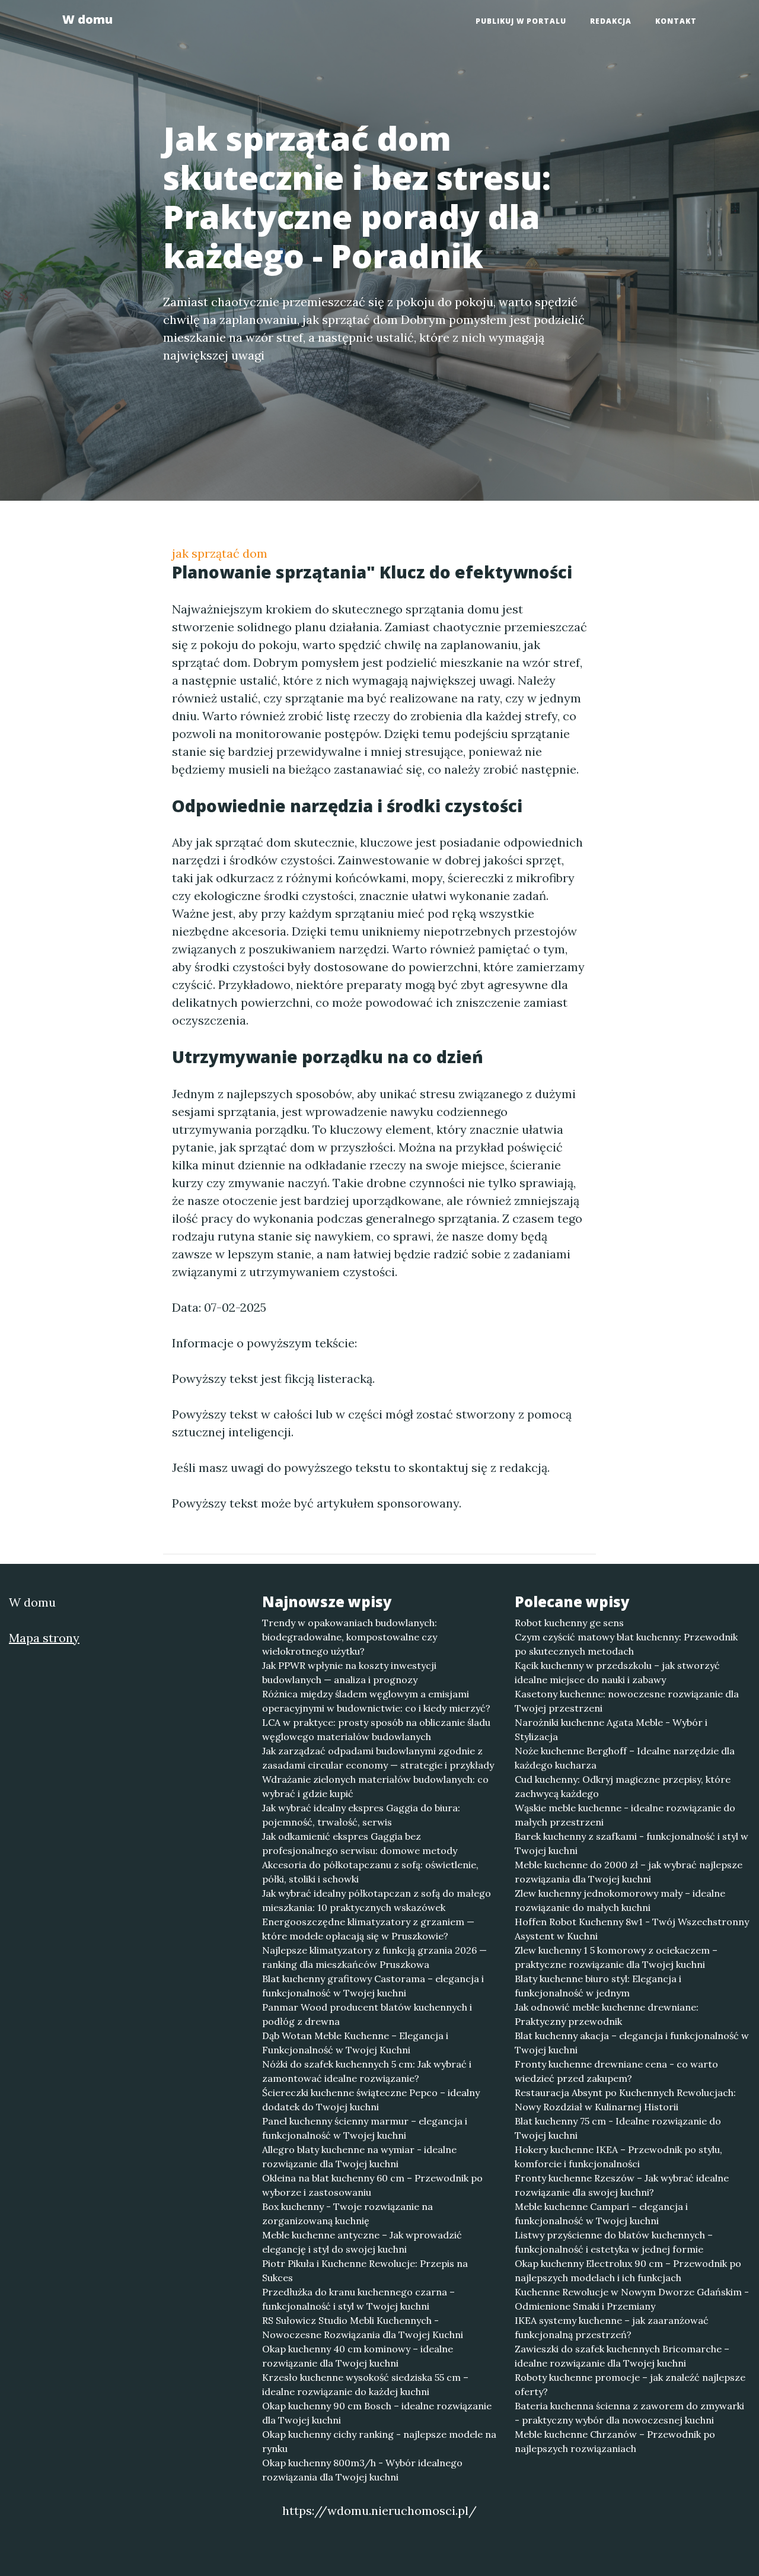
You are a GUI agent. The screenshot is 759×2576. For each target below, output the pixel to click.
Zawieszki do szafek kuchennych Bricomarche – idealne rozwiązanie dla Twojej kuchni (622, 2356)
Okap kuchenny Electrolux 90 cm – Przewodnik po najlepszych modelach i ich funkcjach (628, 2270)
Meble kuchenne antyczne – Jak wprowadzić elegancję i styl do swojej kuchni (362, 2242)
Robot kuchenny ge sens (569, 1623)
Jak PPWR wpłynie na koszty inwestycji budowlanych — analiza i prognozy (349, 1672)
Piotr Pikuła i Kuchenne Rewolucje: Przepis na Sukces (365, 2270)
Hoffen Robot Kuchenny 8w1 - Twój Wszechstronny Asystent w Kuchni (632, 1929)
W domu (87, 19)
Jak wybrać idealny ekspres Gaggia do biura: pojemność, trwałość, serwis (361, 1815)
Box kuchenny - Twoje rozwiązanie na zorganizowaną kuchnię (347, 2214)
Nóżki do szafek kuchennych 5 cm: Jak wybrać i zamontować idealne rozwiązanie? (367, 2071)
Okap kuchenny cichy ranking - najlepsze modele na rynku (379, 2441)
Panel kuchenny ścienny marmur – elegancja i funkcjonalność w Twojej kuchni (365, 2128)
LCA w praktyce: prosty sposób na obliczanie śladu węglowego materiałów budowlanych (376, 1729)
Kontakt (676, 21)
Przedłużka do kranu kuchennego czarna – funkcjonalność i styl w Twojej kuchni (358, 2299)
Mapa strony (44, 1638)
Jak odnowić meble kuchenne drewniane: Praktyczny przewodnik (607, 2014)
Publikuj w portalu (521, 21)
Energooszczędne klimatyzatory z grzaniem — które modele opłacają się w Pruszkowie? (368, 1929)
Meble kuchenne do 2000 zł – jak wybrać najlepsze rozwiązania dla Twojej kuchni (629, 1872)
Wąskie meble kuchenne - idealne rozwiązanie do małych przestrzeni (625, 1815)
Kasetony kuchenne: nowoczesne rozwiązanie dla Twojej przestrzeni (627, 1701)
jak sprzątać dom (220, 553)
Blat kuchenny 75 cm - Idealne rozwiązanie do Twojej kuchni (618, 2128)
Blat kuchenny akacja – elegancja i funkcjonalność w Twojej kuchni (632, 2043)
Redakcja (611, 21)
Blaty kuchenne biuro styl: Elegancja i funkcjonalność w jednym (598, 1986)
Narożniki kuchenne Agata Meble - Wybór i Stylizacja (611, 1729)
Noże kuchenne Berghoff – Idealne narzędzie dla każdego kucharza (625, 1758)
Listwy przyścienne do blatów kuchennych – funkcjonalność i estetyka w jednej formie (614, 2242)
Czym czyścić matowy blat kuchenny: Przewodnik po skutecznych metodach (626, 1644)
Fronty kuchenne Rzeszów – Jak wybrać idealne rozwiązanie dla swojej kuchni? (622, 2185)
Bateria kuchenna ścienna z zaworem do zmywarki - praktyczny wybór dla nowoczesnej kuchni (629, 2413)
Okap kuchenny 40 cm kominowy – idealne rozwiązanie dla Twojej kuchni (358, 2356)
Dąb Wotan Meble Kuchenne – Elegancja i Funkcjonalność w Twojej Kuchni (355, 2043)
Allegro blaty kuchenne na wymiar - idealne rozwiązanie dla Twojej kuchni (359, 2157)
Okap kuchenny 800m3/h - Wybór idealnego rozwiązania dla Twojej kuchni (362, 2470)
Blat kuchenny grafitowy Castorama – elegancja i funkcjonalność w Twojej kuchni (373, 1986)
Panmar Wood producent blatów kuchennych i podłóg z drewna (367, 2014)
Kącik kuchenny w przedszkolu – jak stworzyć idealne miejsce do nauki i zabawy (617, 1672)
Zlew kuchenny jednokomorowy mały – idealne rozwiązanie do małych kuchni (620, 1900)
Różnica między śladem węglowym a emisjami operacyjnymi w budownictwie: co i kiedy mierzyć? (376, 1701)
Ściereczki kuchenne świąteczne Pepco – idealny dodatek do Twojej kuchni (371, 2100)
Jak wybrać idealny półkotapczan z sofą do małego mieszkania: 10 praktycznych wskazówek (377, 1900)
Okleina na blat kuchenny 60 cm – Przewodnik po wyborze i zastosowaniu (372, 2185)
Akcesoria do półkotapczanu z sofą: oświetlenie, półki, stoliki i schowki (370, 1872)
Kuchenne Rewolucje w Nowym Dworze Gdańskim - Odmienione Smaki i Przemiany (632, 2299)
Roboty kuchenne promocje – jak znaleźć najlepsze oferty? (630, 2384)
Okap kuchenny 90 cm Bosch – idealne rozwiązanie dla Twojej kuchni (377, 2413)
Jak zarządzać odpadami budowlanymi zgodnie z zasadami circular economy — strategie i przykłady (378, 1758)
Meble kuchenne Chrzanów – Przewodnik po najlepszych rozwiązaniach (615, 2441)
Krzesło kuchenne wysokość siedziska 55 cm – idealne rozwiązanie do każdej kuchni (365, 2384)
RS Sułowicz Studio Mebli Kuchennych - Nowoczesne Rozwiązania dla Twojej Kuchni (363, 2327)
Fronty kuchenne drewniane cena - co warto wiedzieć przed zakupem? (616, 2071)
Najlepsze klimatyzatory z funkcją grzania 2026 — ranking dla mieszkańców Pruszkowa (374, 1957)
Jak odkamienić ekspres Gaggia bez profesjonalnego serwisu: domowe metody (360, 1843)
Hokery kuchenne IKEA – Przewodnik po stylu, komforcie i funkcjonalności (618, 2157)
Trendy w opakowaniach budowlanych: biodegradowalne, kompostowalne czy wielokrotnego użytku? (350, 1637)
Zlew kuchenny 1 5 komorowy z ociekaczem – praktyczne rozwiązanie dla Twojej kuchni (616, 1957)
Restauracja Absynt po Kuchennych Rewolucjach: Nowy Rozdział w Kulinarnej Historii (625, 2100)
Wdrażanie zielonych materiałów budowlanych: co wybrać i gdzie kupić (375, 1786)
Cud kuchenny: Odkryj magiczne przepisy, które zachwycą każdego (623, 1786)
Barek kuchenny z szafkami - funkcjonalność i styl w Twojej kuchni (632, 1843)
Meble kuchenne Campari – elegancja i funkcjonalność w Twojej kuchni (601, 2214)
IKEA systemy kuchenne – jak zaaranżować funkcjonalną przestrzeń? (612, 2327)
